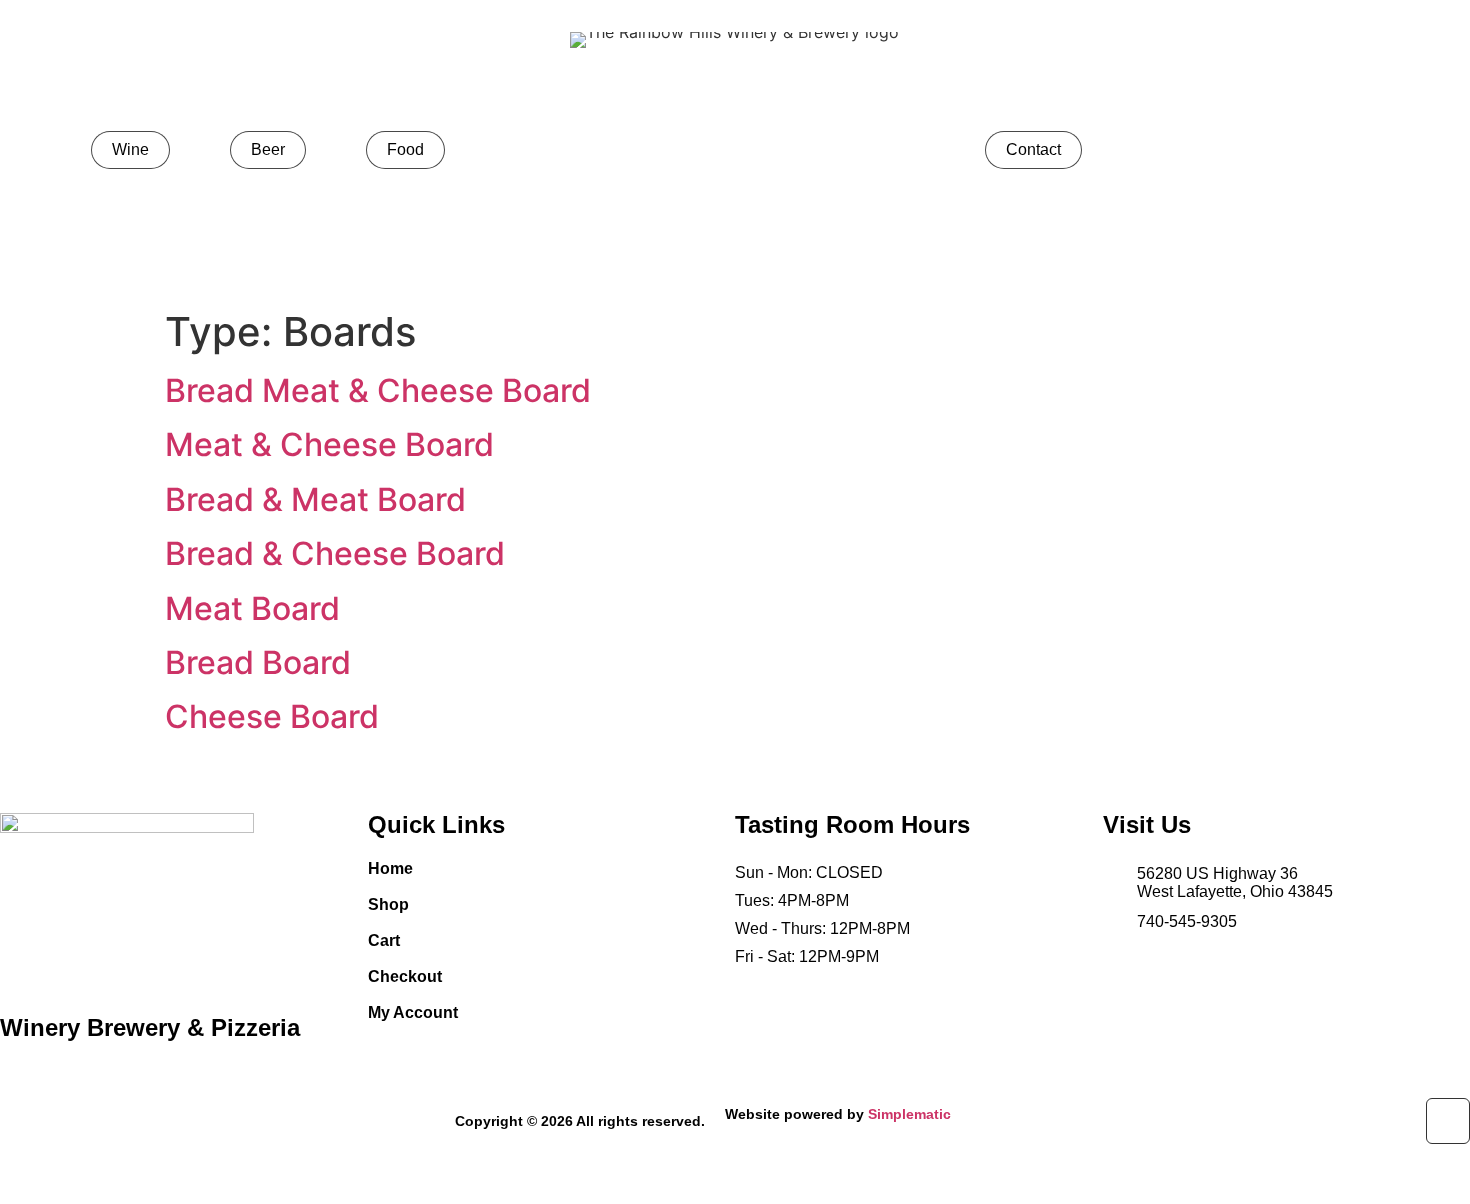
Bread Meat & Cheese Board (378, 390)
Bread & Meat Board (315, 499)
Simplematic (909, 1114)
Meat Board (252, 608)
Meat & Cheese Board (329, 444)
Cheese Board (272, 716)
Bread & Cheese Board (335, 553)
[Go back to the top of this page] (1449, 1121)
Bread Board (258, 662)
